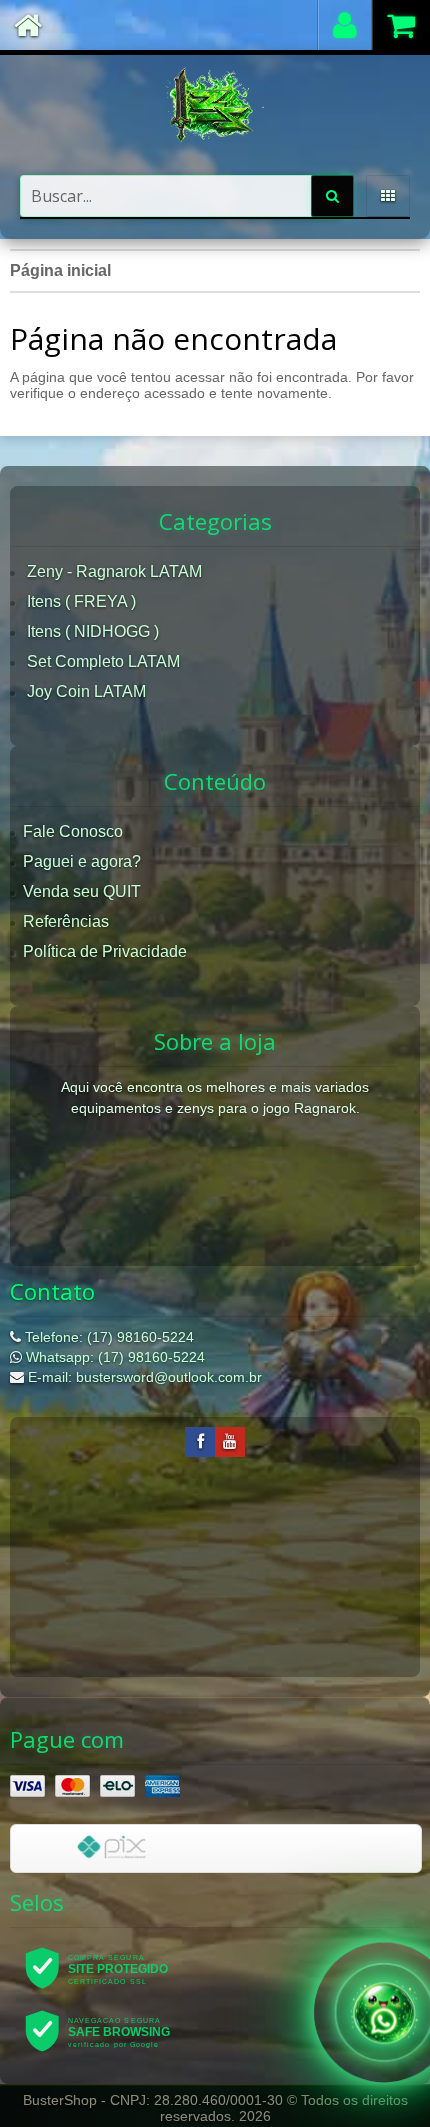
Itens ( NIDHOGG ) (93, 631)
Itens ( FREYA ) (81, 601)
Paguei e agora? (82, 861)
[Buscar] (332, 196)
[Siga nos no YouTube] (230, 1442)
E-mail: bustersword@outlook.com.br (143, 1377)
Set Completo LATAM (103, 661)
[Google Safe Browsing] (110, 2030)
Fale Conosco (73, 831)
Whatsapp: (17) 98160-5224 (113, 1357)
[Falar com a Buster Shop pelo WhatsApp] (384, 2009)
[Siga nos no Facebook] (200, 1442)
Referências (66, 921)
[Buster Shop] (215, 105)
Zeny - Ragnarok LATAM (114, 571)
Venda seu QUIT (82, 891)
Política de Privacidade (105, 951)
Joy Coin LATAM (86, 691)
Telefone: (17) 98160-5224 (107, 1337)
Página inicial (60, 270)
